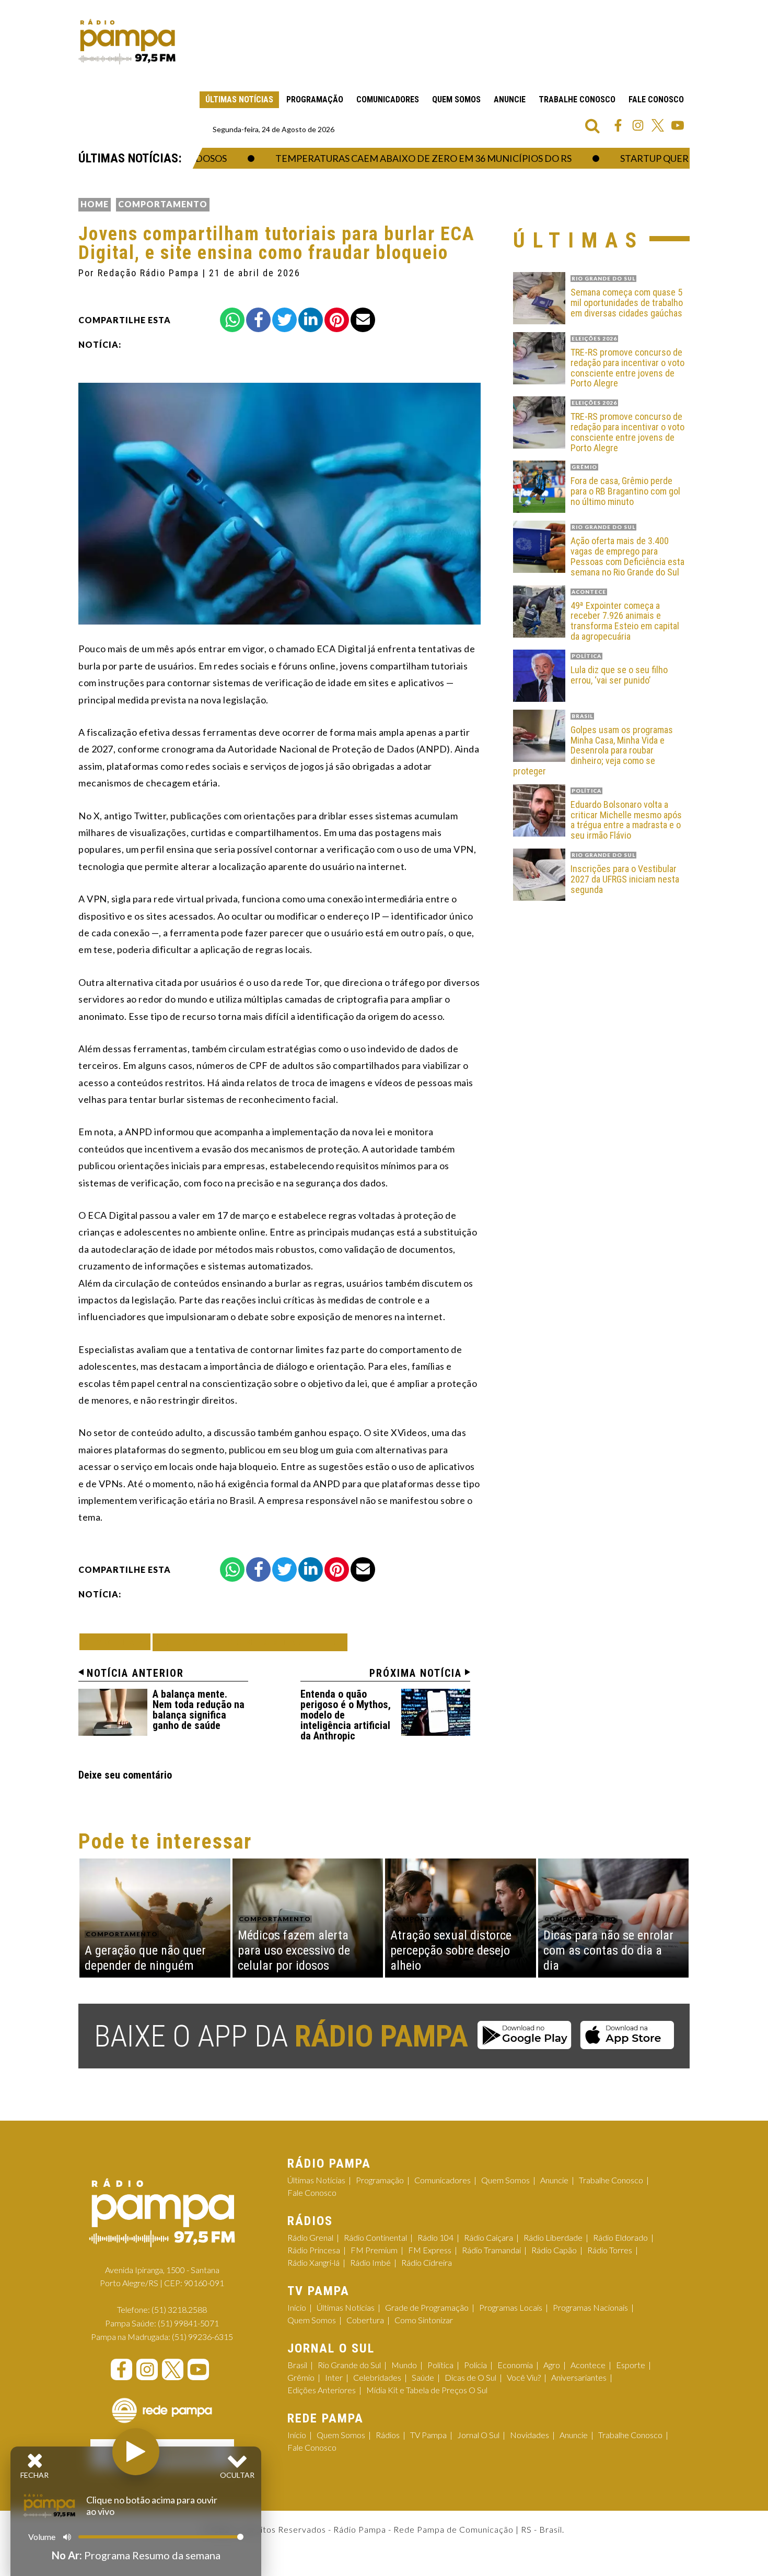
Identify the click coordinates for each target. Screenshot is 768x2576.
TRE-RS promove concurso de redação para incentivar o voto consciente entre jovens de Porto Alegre (627, 368)
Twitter (658, 125)
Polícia (475, 2365)
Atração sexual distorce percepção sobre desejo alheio (451, 1950)
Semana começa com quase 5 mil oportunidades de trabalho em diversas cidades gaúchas (627, 303)
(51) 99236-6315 (202, 2337)
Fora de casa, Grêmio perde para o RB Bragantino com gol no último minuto (625, 491)
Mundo (404, 2365)
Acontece (588, 2365)
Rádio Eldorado (620, 2237)
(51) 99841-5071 (188, 2323)
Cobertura (365, 2320)
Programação (315, 99)
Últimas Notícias (239, 99)
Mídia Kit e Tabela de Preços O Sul (427, 2390)
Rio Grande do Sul (349, 2365)
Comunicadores (388, 99)
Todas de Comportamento (250, 1642)
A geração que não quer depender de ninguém (145, 1958)
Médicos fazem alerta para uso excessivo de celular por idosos (294, 1950)
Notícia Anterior (135, 1673)
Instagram (638, 125)
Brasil (297, 2365)
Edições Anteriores (322, 2390)
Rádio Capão (554, 2250)
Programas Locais (511, 2307)
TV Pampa (428, 2435)
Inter (334, 2377)
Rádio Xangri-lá (313, 2262)
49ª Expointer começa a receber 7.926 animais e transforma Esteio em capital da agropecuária (625, 621)
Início (297, 2307)
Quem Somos (456, 99)
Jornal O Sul (478, 2435)
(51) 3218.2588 (179, 2309)
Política (440, 2365)
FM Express (430, 2250)
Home (95, 204)
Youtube (678, 125)
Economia (515, 2365)
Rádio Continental (375, 2237)
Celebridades (377, 2377)
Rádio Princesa (314, 2250)
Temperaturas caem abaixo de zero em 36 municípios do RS (382, 158)
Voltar (118, 1642)
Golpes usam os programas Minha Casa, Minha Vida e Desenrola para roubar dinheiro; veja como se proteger (593, 751)
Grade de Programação (427, 2307)
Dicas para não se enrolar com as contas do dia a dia (608, 1950)
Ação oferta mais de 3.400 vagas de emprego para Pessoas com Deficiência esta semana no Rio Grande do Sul (627, 556)
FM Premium (374, 2250)
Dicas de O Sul (470, 2377)
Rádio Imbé (370, 2262)
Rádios (388, 2435)
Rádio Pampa (127, 42)
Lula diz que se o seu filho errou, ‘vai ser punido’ (619, 675)
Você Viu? (524, 2377)
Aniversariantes (579, 2377)
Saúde (423, 2377)
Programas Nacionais (590, 2307)
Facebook (618, 125)
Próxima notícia (416, 1673)
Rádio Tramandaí (491, 2250)
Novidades (530, 2435)
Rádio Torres (610, 2250)
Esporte (631, 2365)
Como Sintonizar (424, 2320)
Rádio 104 (435, 2237)
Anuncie (510, 99)
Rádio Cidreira (427, 2262)
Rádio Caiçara (488, 2237)
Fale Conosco (656, 99)
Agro (552, 2365)
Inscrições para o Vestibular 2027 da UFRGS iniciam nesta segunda (625, 879)
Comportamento (163, 204)
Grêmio (301, 2377)
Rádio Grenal (310, 2237)
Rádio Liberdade (553, 2237)
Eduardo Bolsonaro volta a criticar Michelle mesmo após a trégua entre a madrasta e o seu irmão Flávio (626, 820)
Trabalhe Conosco (577, 99)
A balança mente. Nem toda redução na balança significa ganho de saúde (199, 1710)
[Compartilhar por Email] (363, 320)
